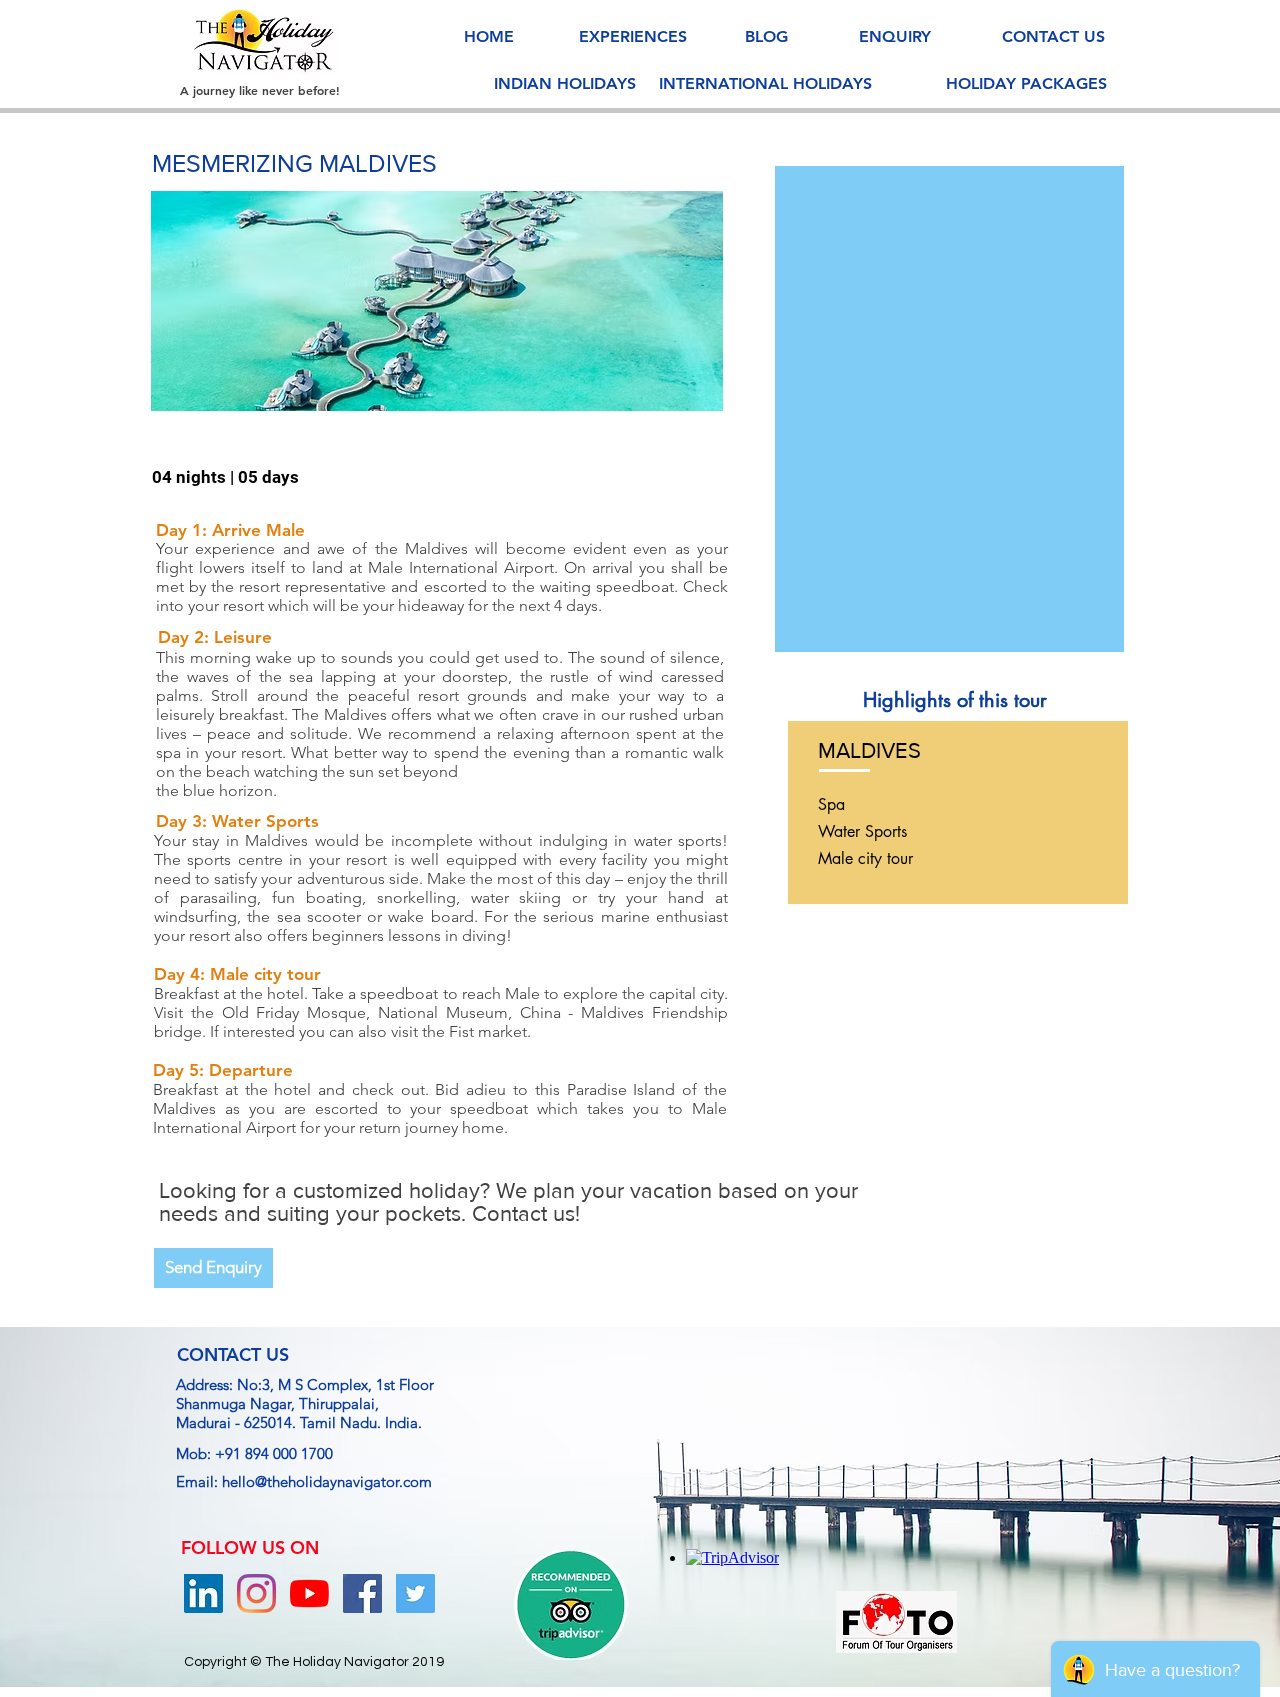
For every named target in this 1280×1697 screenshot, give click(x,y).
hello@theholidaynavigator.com (327, 1481)
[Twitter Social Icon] (415, 1593)
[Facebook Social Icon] (362, 1593)
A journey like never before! (260, 90)
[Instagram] (256, 1593)
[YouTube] (309, 1593)
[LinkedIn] (203, 1593)
